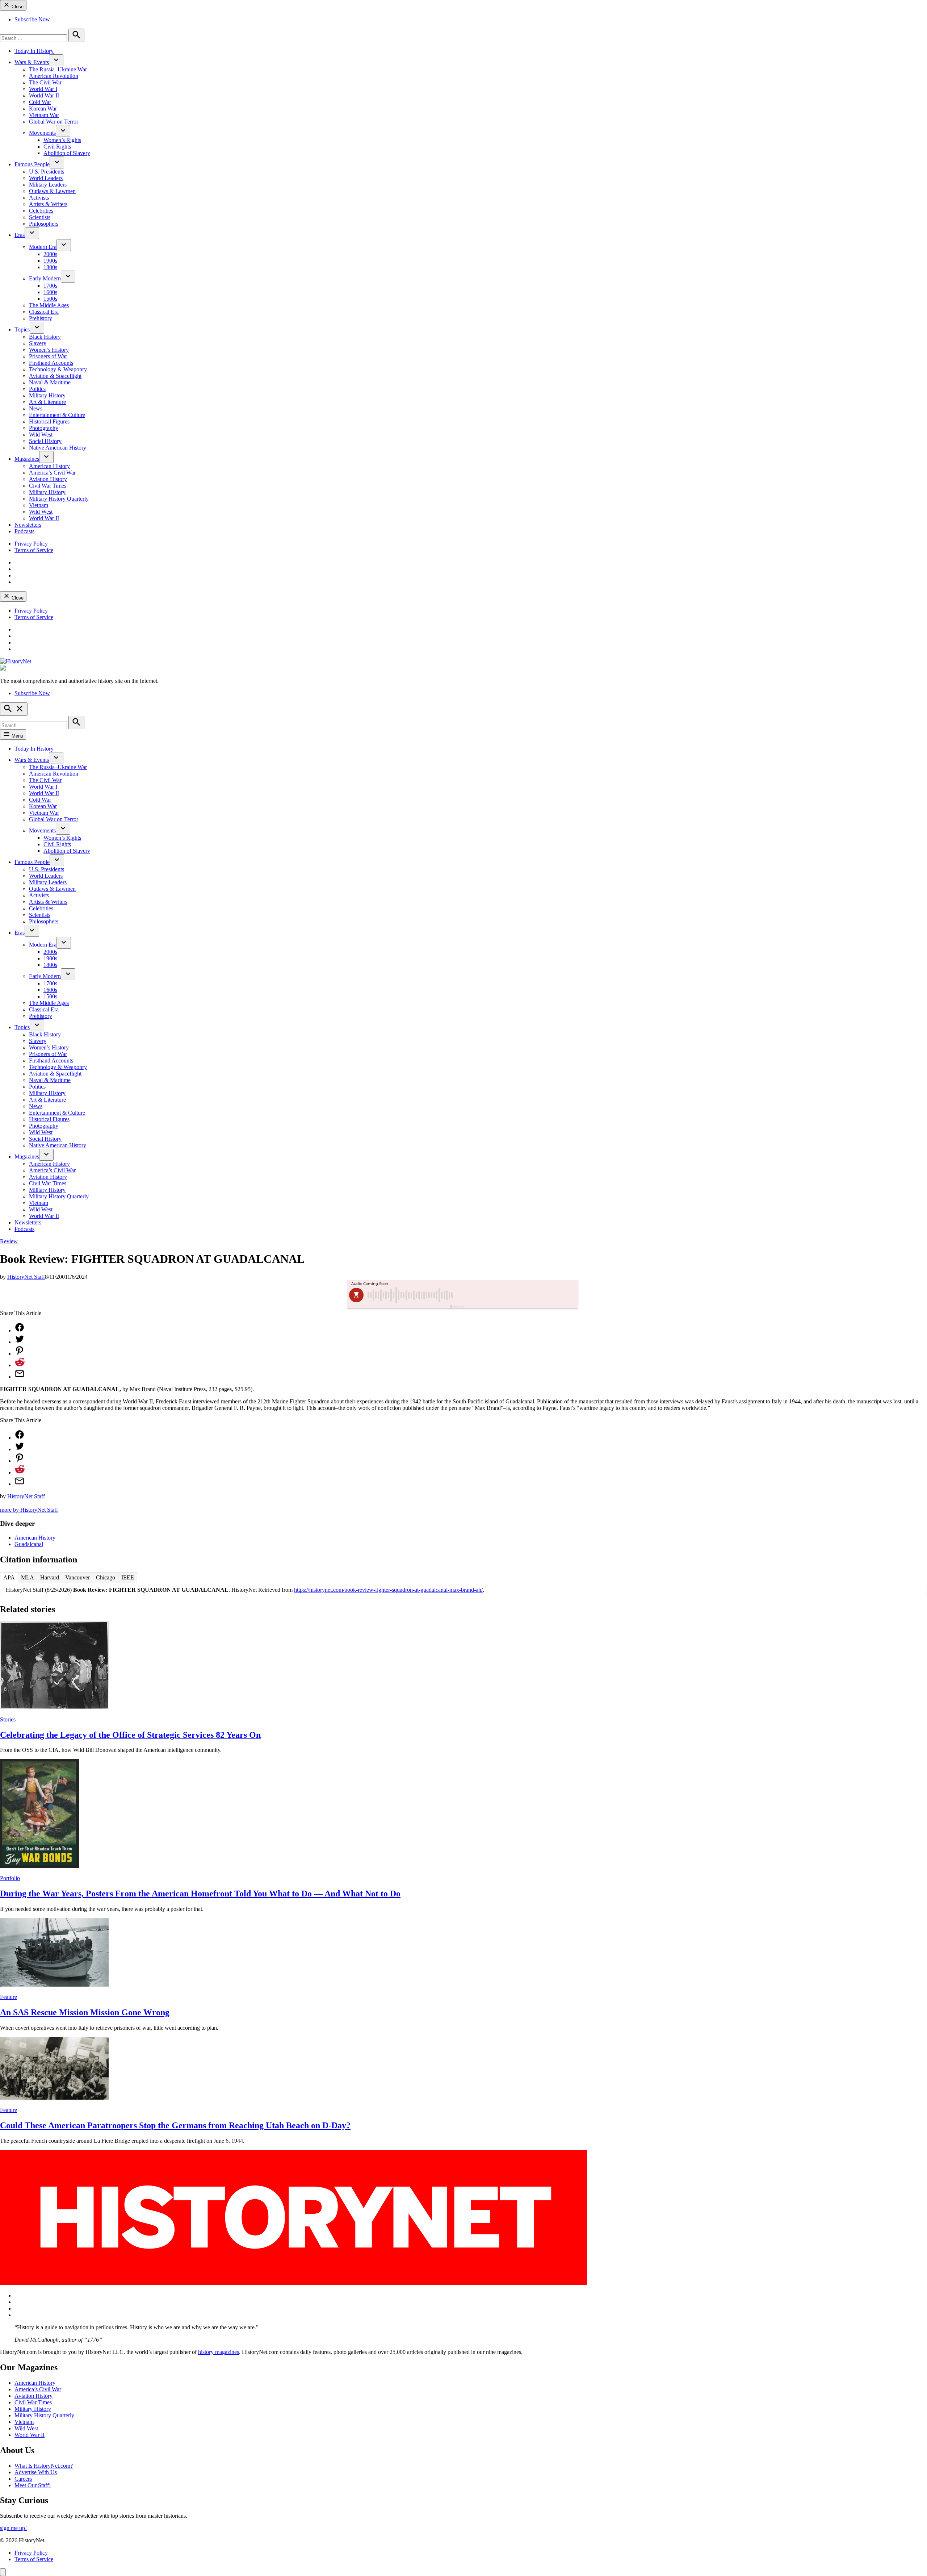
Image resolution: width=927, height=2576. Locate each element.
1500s (50, 299)
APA (9, 1577)
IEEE (128, 1577)
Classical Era (44, 312)
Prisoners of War (48, 356)
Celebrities (41, 211)
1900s (50, 261)
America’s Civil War (52, 473)
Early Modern (45, 278)
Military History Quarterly (59, 499)
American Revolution (54, 76)
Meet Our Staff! (33, 2485)
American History (49, 466)
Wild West (41, 435)
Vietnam (39, 505)
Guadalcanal (29, 1544)
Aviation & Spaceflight (55, 376)
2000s (50, 254)
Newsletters (28, 525)
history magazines (219, 2352)
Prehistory (41, 318)
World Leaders (46, 178)
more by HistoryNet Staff (29, 1510)
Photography (44, 428)
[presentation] (56, 60)
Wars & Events (32, 62)
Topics (22, 329)
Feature (9, 1997)
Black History (45, 337)
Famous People (32, 164)
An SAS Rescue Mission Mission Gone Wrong (85, 2012)
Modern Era (43, 247)
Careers (23, 2479)
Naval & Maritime (50, 382)
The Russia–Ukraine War (58, 69)
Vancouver (77, 1577)
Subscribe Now (32, 19)
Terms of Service (34, 550)
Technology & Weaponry (58, 369)
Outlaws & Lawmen (52, 191)
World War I (43, 89)
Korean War (43, 108)
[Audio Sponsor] (517, 1295)
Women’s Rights (62, 140)
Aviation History (48, 479)
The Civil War (45, 82)
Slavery (38, 343)
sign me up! (13, 2528)
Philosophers (44, 224)
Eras (20, 235)
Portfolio (10, 1878)
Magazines (27, 459)
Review (9, 1241)
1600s (50, 292)
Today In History (34, 51)
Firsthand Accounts (51, 363)
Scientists (40, 217)
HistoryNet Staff (26, 1277)
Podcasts (24, 531)
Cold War (40, 102)
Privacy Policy (31, 544)
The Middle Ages (49, 305)
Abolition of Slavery (67, 153)
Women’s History (49, 350)
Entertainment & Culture (57, 415)
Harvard (50, 1577)
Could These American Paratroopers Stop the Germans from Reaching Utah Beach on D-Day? (175, 2125)
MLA (28, 1577)
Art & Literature (47, 402)
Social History (45, 441)
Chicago (106, 1577)
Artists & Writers (48, 204)
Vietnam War (44, 115)
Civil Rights (57, 147)
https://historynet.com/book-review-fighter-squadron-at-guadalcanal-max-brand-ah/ (388, 1590)
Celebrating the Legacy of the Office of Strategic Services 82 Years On (130, 1735)
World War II (44, 95)
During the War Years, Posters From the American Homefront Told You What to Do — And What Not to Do (200, 1894)
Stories (8, 1719)
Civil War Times (48, 486)
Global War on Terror (54, 122)
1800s (50, 267)
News (36, 408)
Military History (47, 395)
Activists (39, 198)
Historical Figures (49, 421)
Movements (42, 133)
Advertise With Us (36, 2472)
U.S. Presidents (47, 172)
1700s (50, 286)
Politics (37, 389)
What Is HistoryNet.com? (44, 2466)
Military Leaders (48, 185)
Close (17, 7)
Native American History (58, 448)
